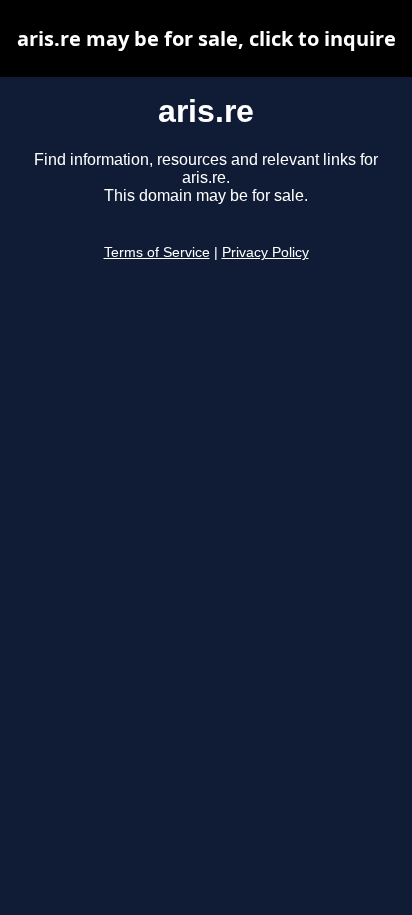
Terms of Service (157, 252)
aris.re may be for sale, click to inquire (206, 38)
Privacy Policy (265, 252)
